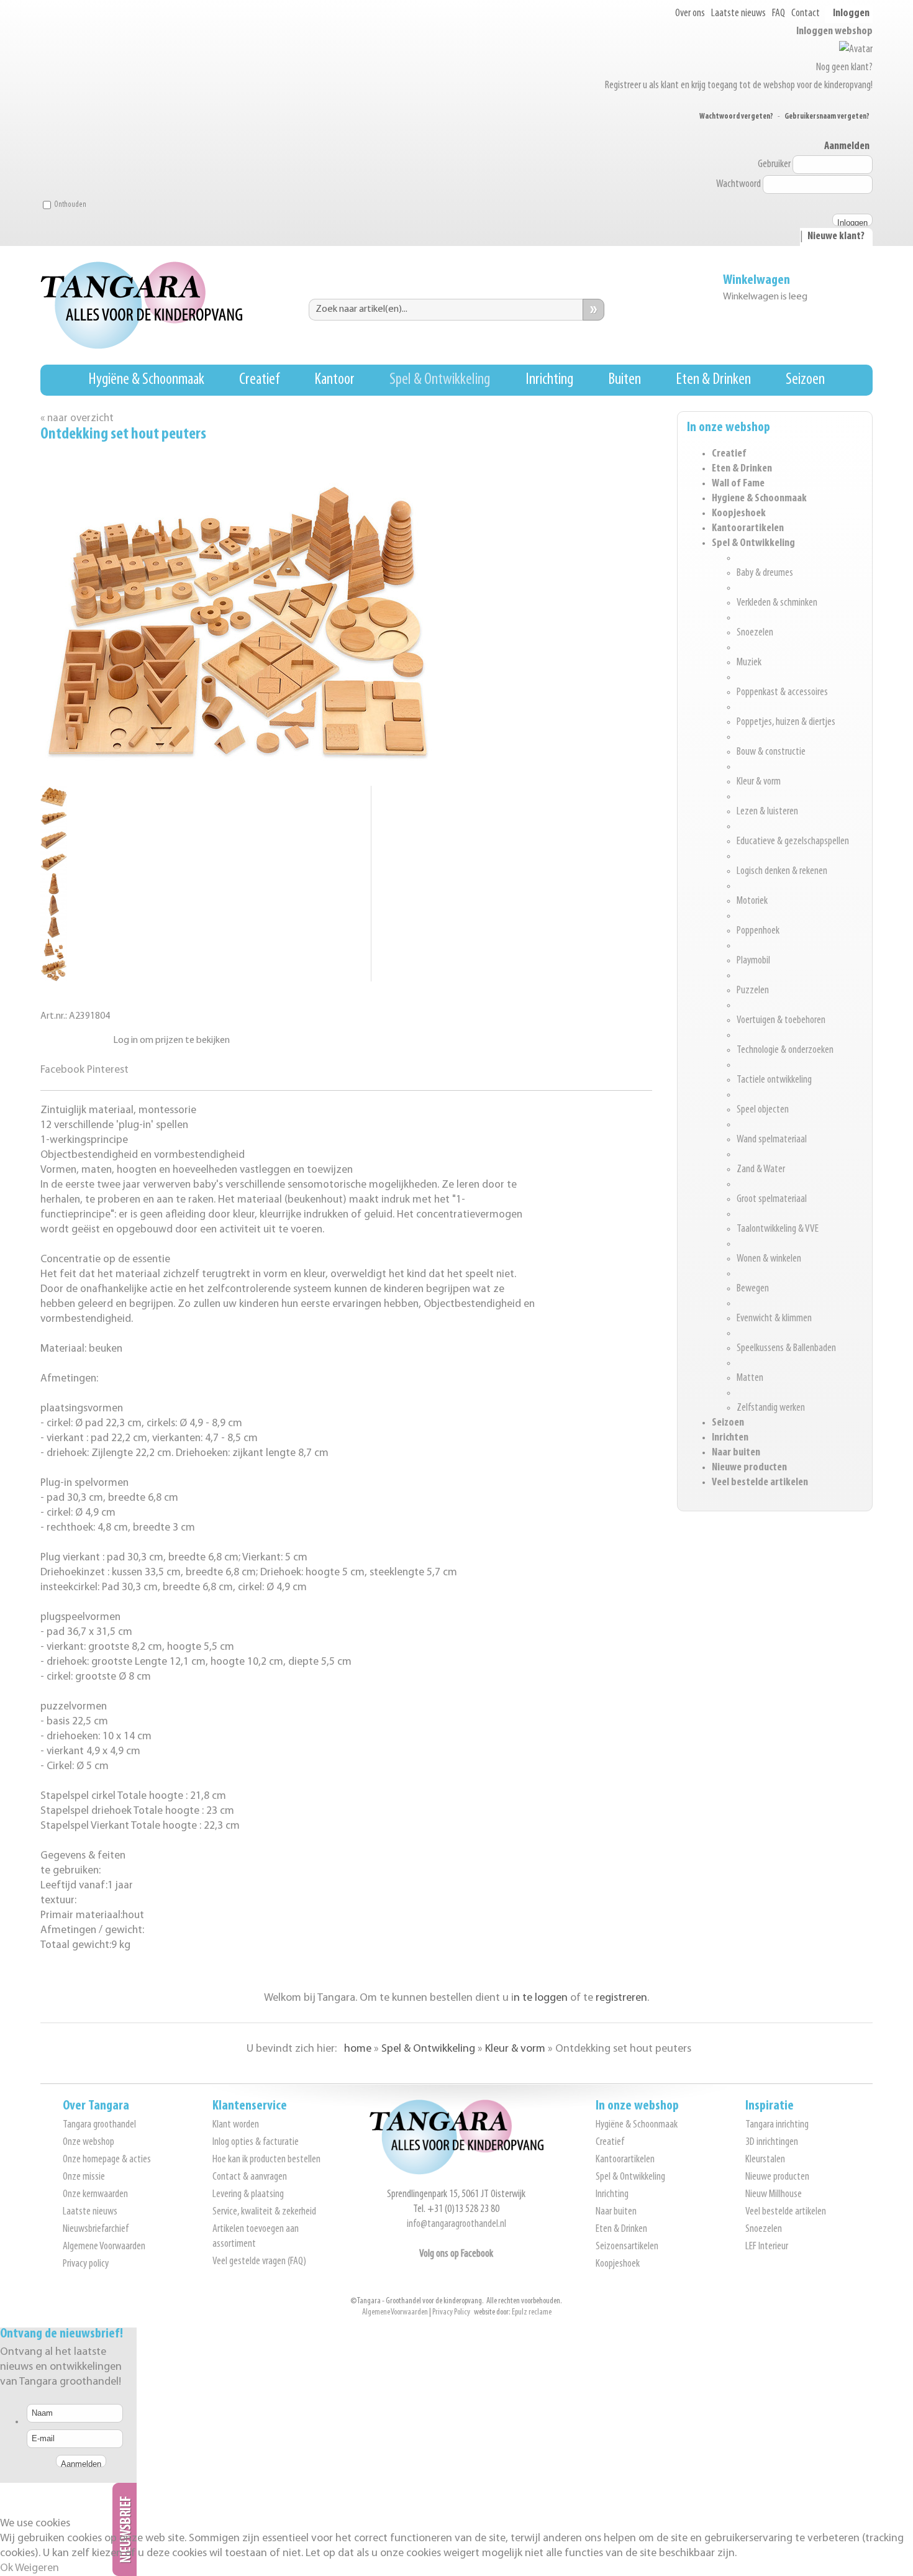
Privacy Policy (451, 2312)
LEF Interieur (767, 2247)
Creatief (259, 380)
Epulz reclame (532, 2312)
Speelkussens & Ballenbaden (786, 1349)
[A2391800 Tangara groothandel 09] (54, 957)
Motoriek (752, 901)
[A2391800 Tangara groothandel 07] (54, 913)
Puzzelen (753, 991)
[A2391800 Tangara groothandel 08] (54, 935)
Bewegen (753, 1289)
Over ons (690, 14)
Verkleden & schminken (777, 603)
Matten (750, 1378)
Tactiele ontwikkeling (774, 1080)
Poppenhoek (758, 931)
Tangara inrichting (777, 2125)
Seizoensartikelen (627, 2247)
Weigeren (37, 2569)
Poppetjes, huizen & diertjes (786, 722)
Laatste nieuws (738, 14)
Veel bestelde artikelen (760, 1483)
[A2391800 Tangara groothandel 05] (54, 870)
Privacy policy (86, 2264)
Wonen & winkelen (769, 1259)
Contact (806, 14)
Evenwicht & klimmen (774, 1319)
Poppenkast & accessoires (782, 693)
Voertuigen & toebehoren (781, 1021)
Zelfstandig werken (771, 1408)
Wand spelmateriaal (772, 1140)
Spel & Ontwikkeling (440, 380)
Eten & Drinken (713, 380)
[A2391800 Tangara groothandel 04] (54, 848)
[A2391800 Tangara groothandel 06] (54, 892)
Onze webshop (89, 2142)
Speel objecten (763, 1110)
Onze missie (84, 2177)
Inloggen (851, 14)
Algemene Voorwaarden (104, 2247)
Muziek (749, 663)
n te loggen (541, 1998)
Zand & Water (761, 1170)
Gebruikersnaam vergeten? (827, 116)
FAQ (779, 14)
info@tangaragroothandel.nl (457, 2224)
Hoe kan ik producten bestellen (266, 2160)
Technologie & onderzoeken (785, 1050)
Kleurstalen (765, 2160)
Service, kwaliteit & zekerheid (264, 2212)
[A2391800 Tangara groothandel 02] (54, 805)
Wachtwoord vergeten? (736, 116)
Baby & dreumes (765, 573)
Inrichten (730, 1438)
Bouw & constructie (771, 752)
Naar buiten (736, 1453)
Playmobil (753, 961)
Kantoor (334, 380)
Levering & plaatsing (248, 2195)
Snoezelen (755, 633)
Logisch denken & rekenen (782, 872)
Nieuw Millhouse (774, 2195)
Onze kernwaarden (95, 2195)
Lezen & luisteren (767, 812)
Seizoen (805, 380)
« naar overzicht (77, 418)
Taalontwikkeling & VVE (778, 1229)
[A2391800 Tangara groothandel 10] (54, 979)
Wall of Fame (738, 484)
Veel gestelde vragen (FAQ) (259, 2262)
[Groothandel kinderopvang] (457, 2172)
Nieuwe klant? (836, 237)
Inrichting (549, 380)
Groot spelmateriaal (772, 1199)
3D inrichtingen (772, 2142)
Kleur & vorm (759, 782)
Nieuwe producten (749, 1468)
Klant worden (236, 2125)
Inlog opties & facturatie (256, 2142)
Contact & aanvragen (250, 2177)
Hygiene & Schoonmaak (759, 499)
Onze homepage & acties (107, 2160)
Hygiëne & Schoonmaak (146, 380)
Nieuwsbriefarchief (96, 2229)
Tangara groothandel (99, 2125)
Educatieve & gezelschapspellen (793, 842)
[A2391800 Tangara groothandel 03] (54, 826)
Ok (7, 2569)
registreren (621, 1998)
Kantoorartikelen (748, 529)
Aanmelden (847, 147)
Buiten (625, 380)
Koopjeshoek (739, 514)
